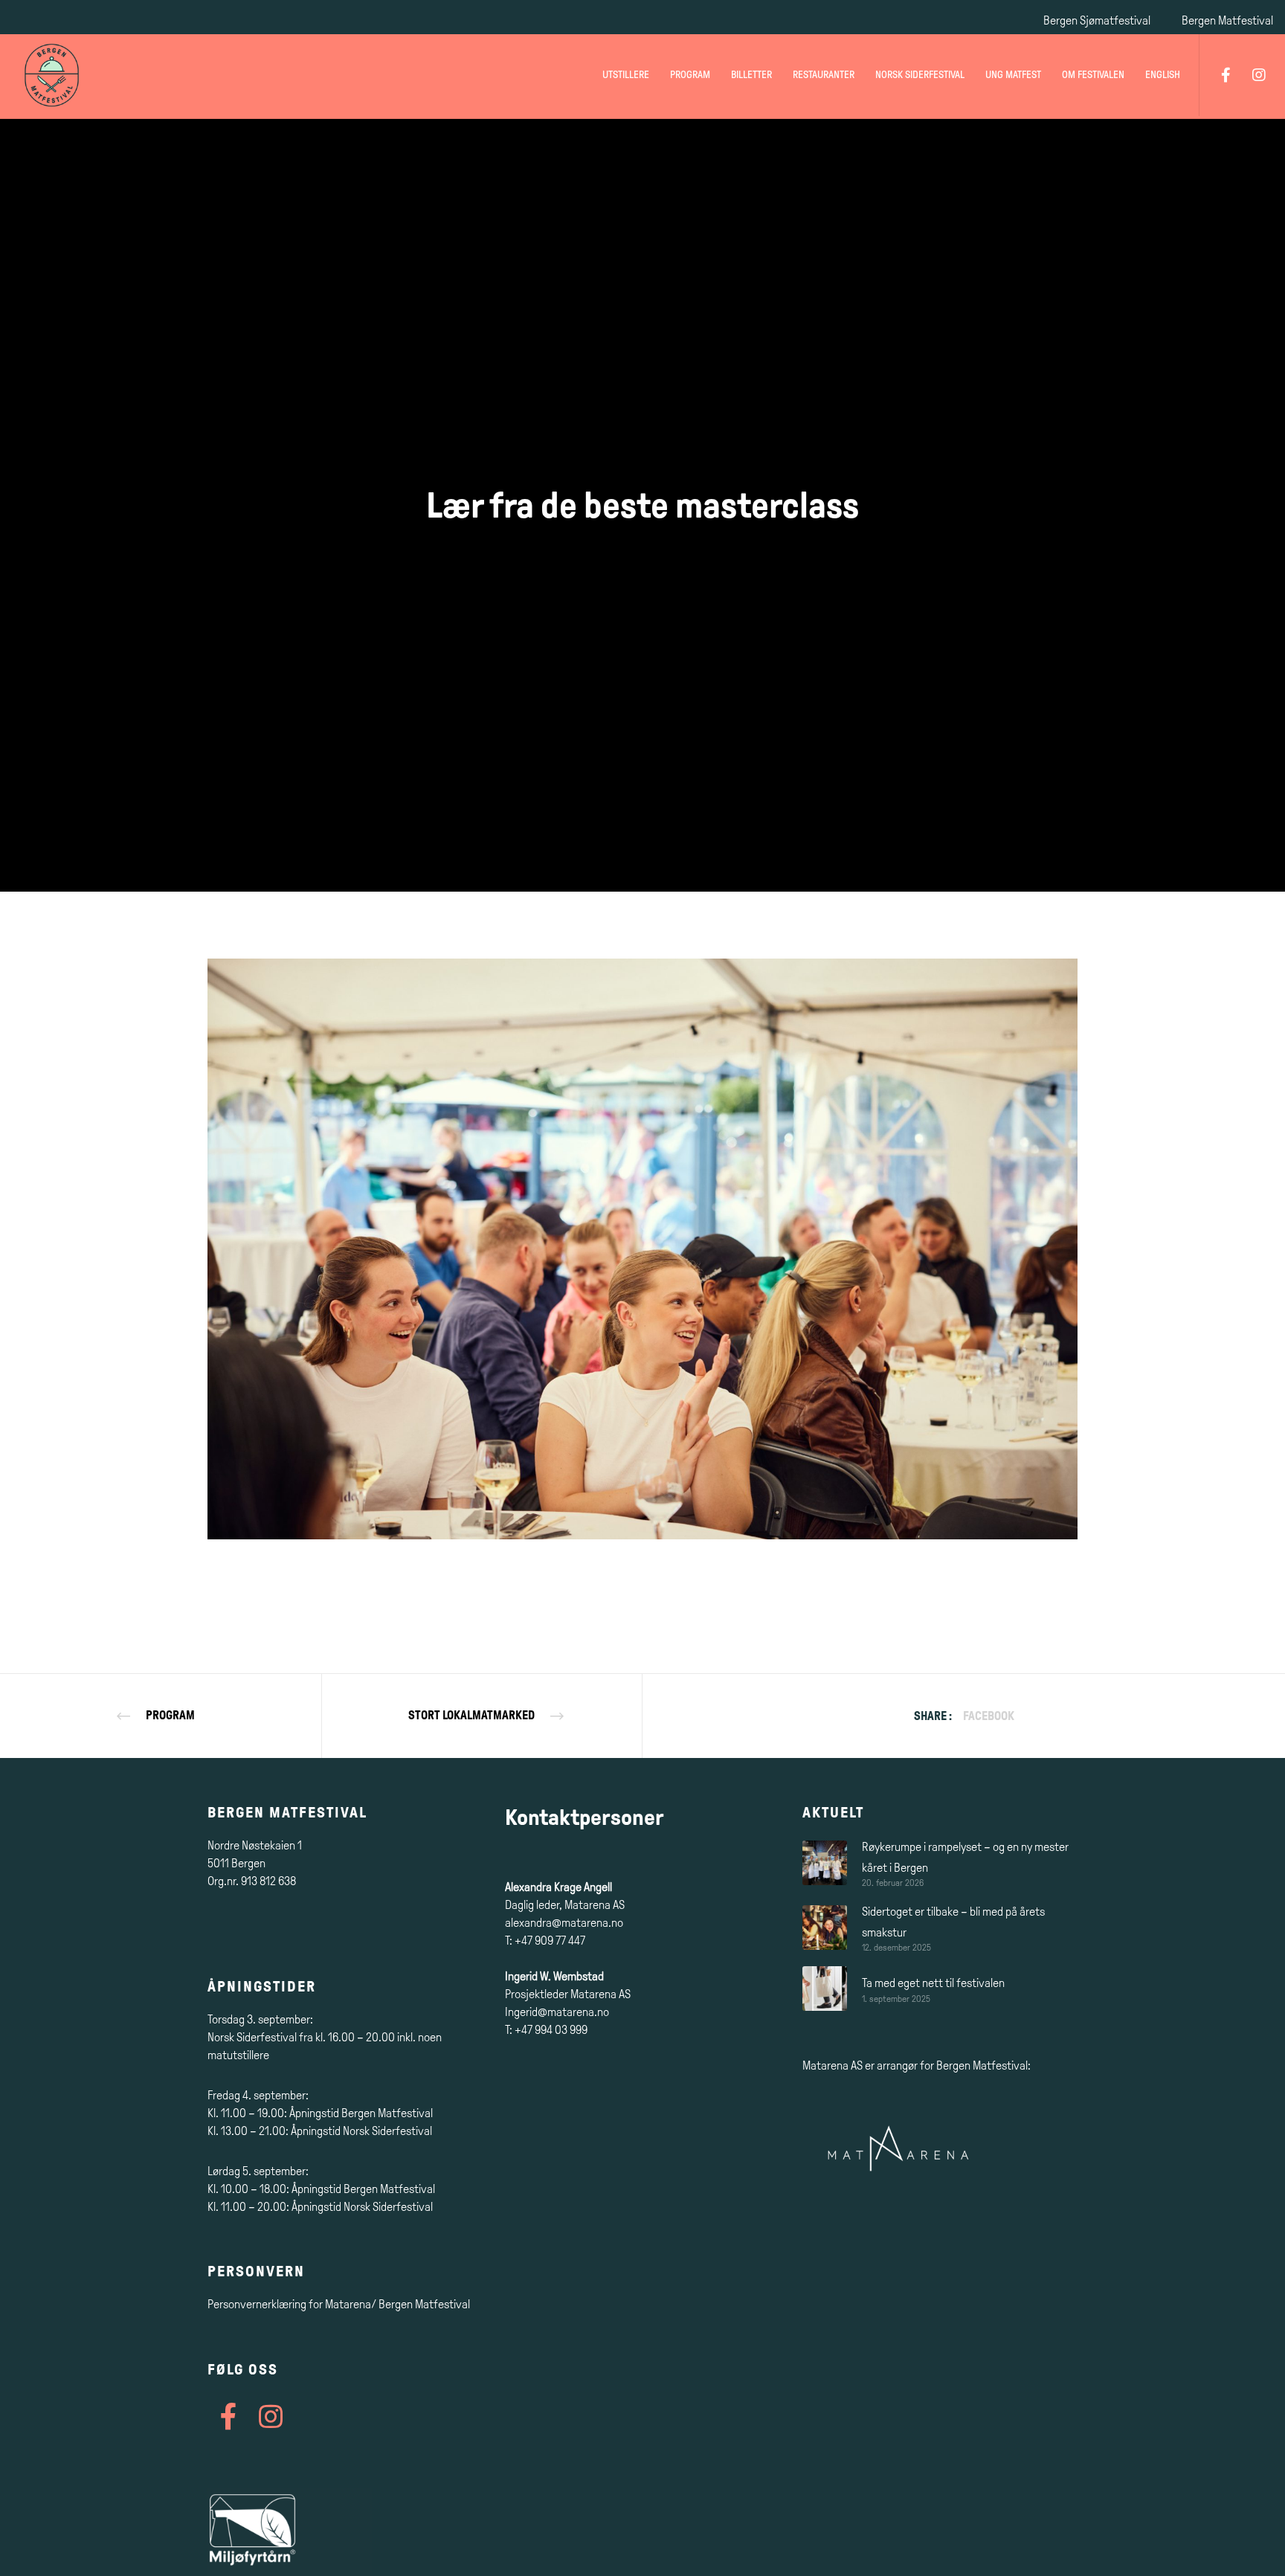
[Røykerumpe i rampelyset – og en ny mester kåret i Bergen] (825, 1862)
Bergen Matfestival (1227, 20)
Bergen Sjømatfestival (1097, 20)
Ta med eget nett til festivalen (933, 1983)
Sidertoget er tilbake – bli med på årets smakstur (953, 1922)
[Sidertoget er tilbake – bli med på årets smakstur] (825, 1927)
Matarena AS (832, 2065)
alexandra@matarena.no (564, 1923)
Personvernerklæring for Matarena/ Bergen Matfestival (339, 2304)
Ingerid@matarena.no (557, 2012)
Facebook (989, 1716)
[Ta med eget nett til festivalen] (825, 1989)
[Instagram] (1250, 75)
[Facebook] (1216, 75)
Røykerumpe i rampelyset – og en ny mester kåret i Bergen (965, 1857)
